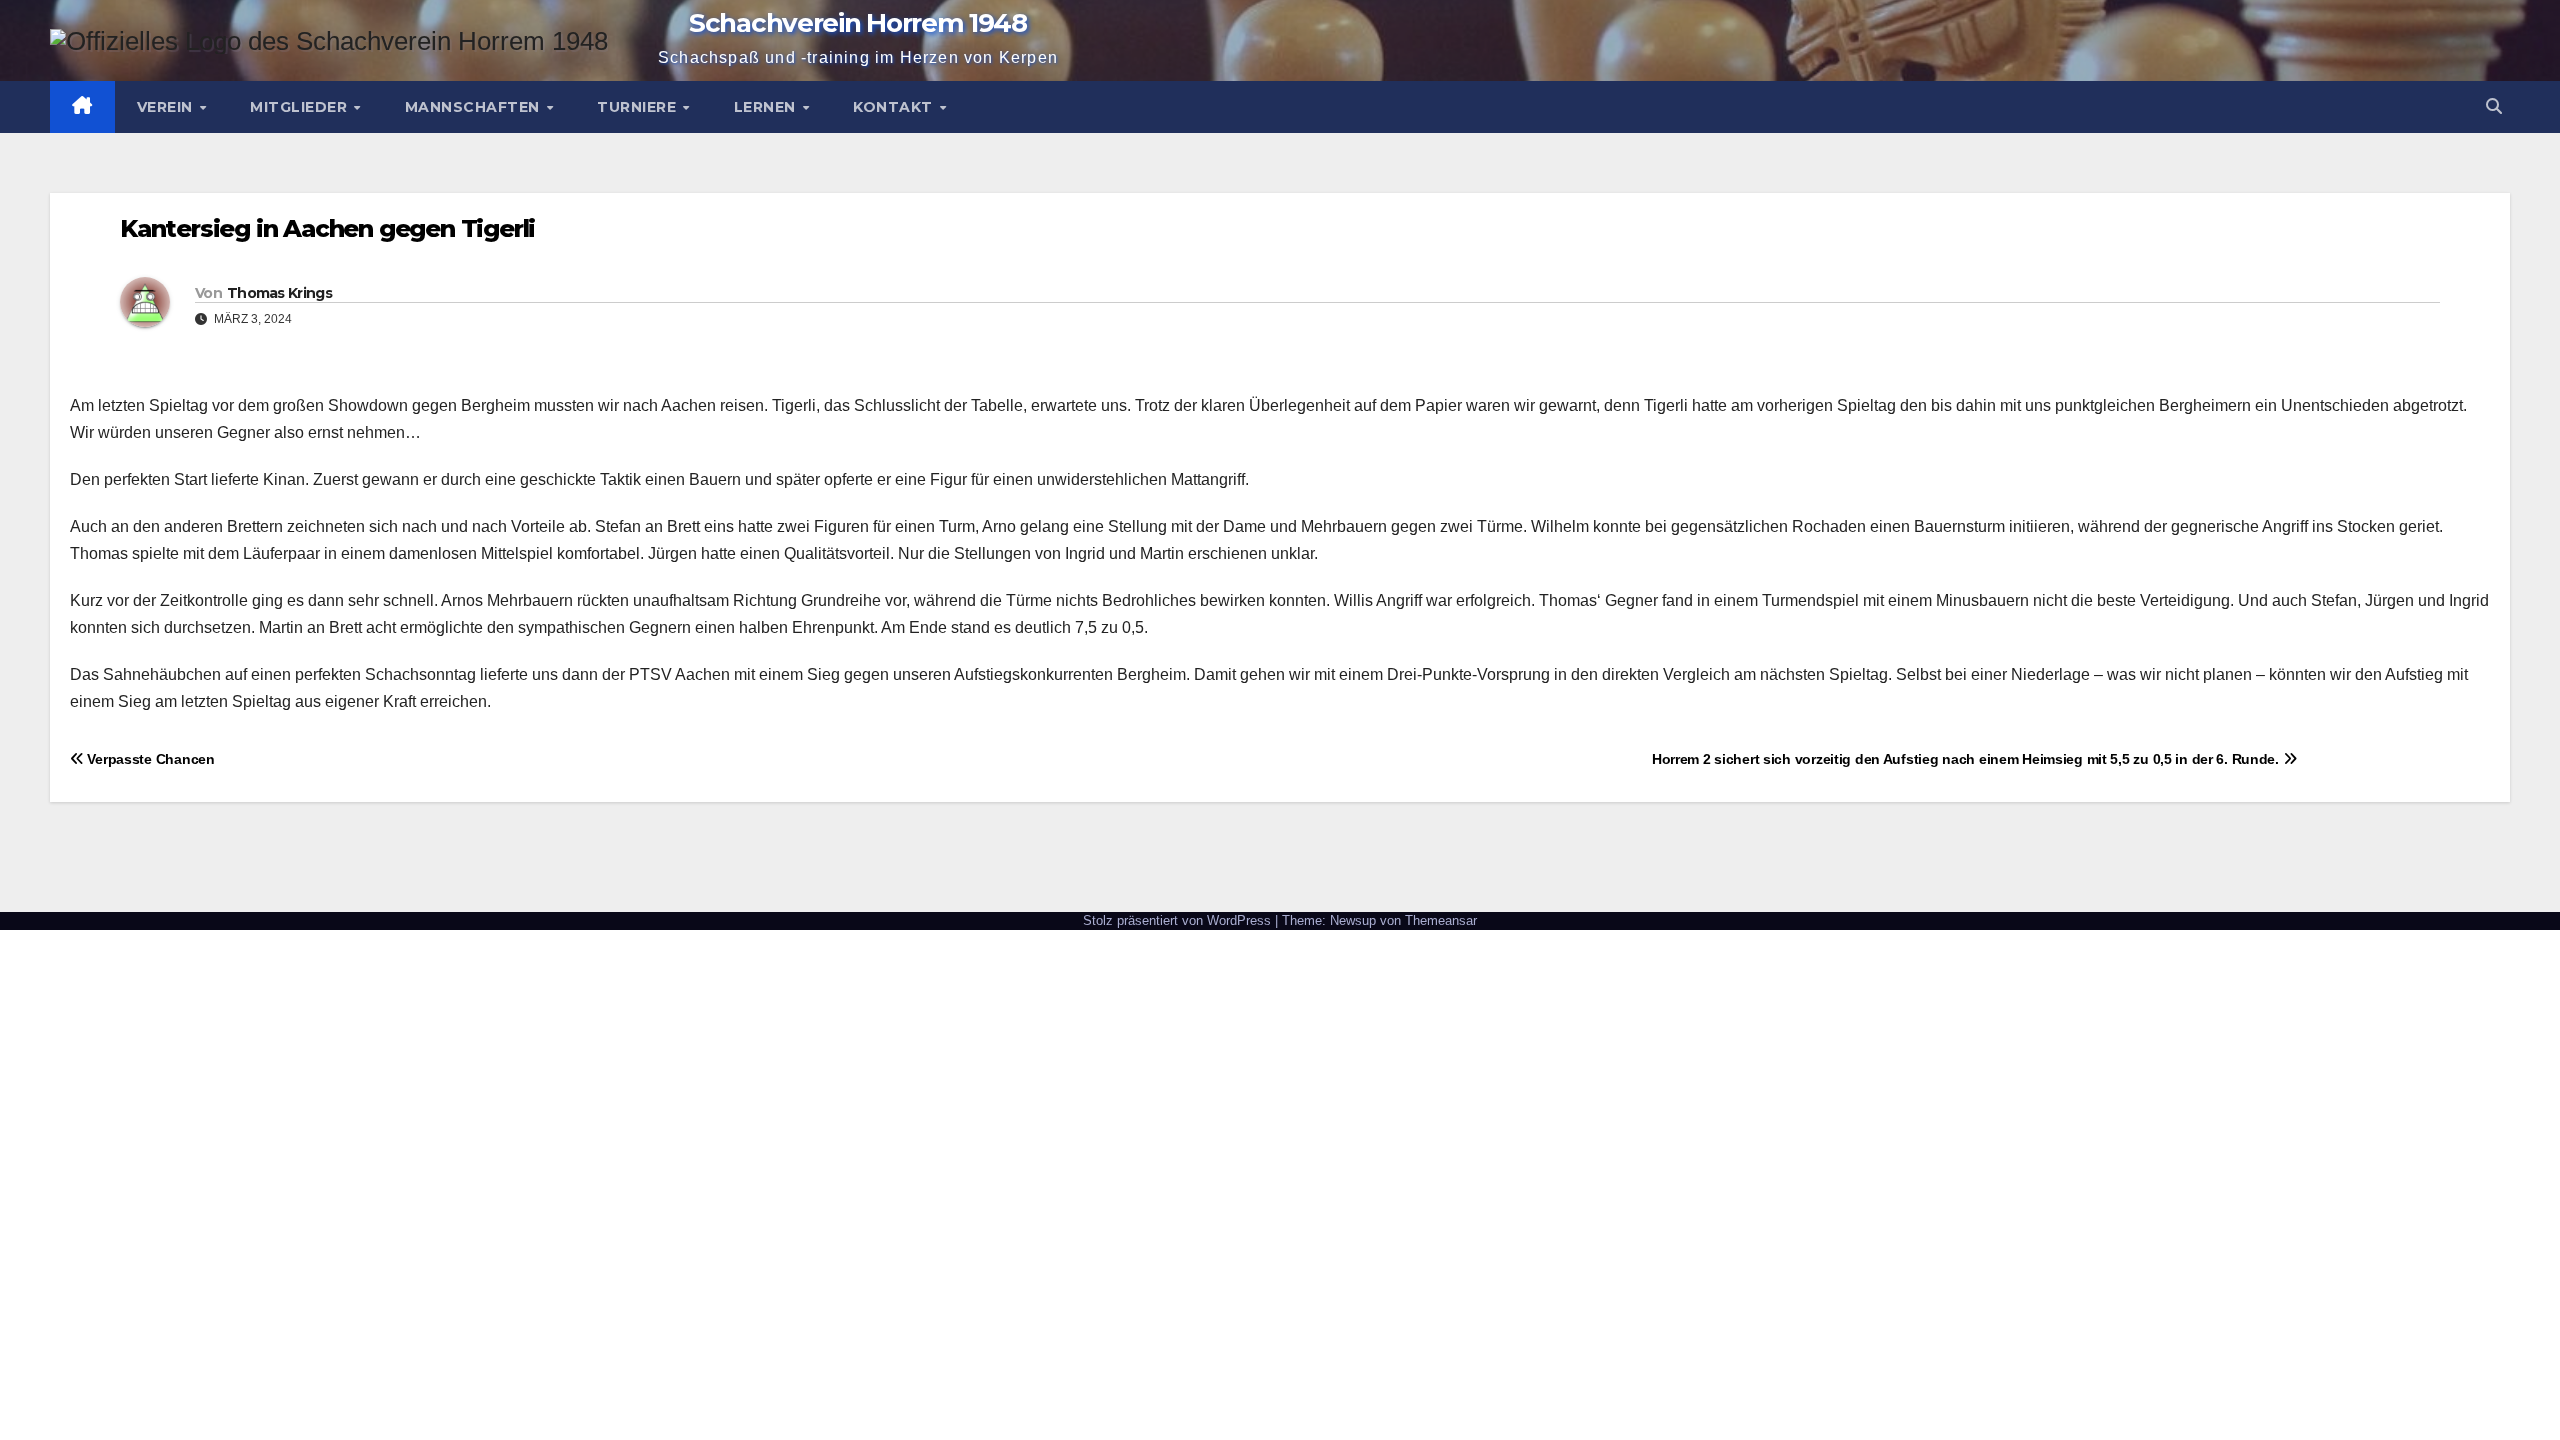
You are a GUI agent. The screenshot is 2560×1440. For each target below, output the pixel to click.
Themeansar (1441, 920)
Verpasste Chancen (149, 759)
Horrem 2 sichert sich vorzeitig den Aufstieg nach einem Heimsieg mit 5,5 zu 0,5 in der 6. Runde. (1967, 759)
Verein (167, 107)
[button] (2494, 106)
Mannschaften (475, 107)
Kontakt (895, 107)
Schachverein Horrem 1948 (858, 23)
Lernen (767, 107)
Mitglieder (301, 107)
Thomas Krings (279, 293)
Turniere (639, 107)
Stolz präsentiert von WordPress (1179, 920)
